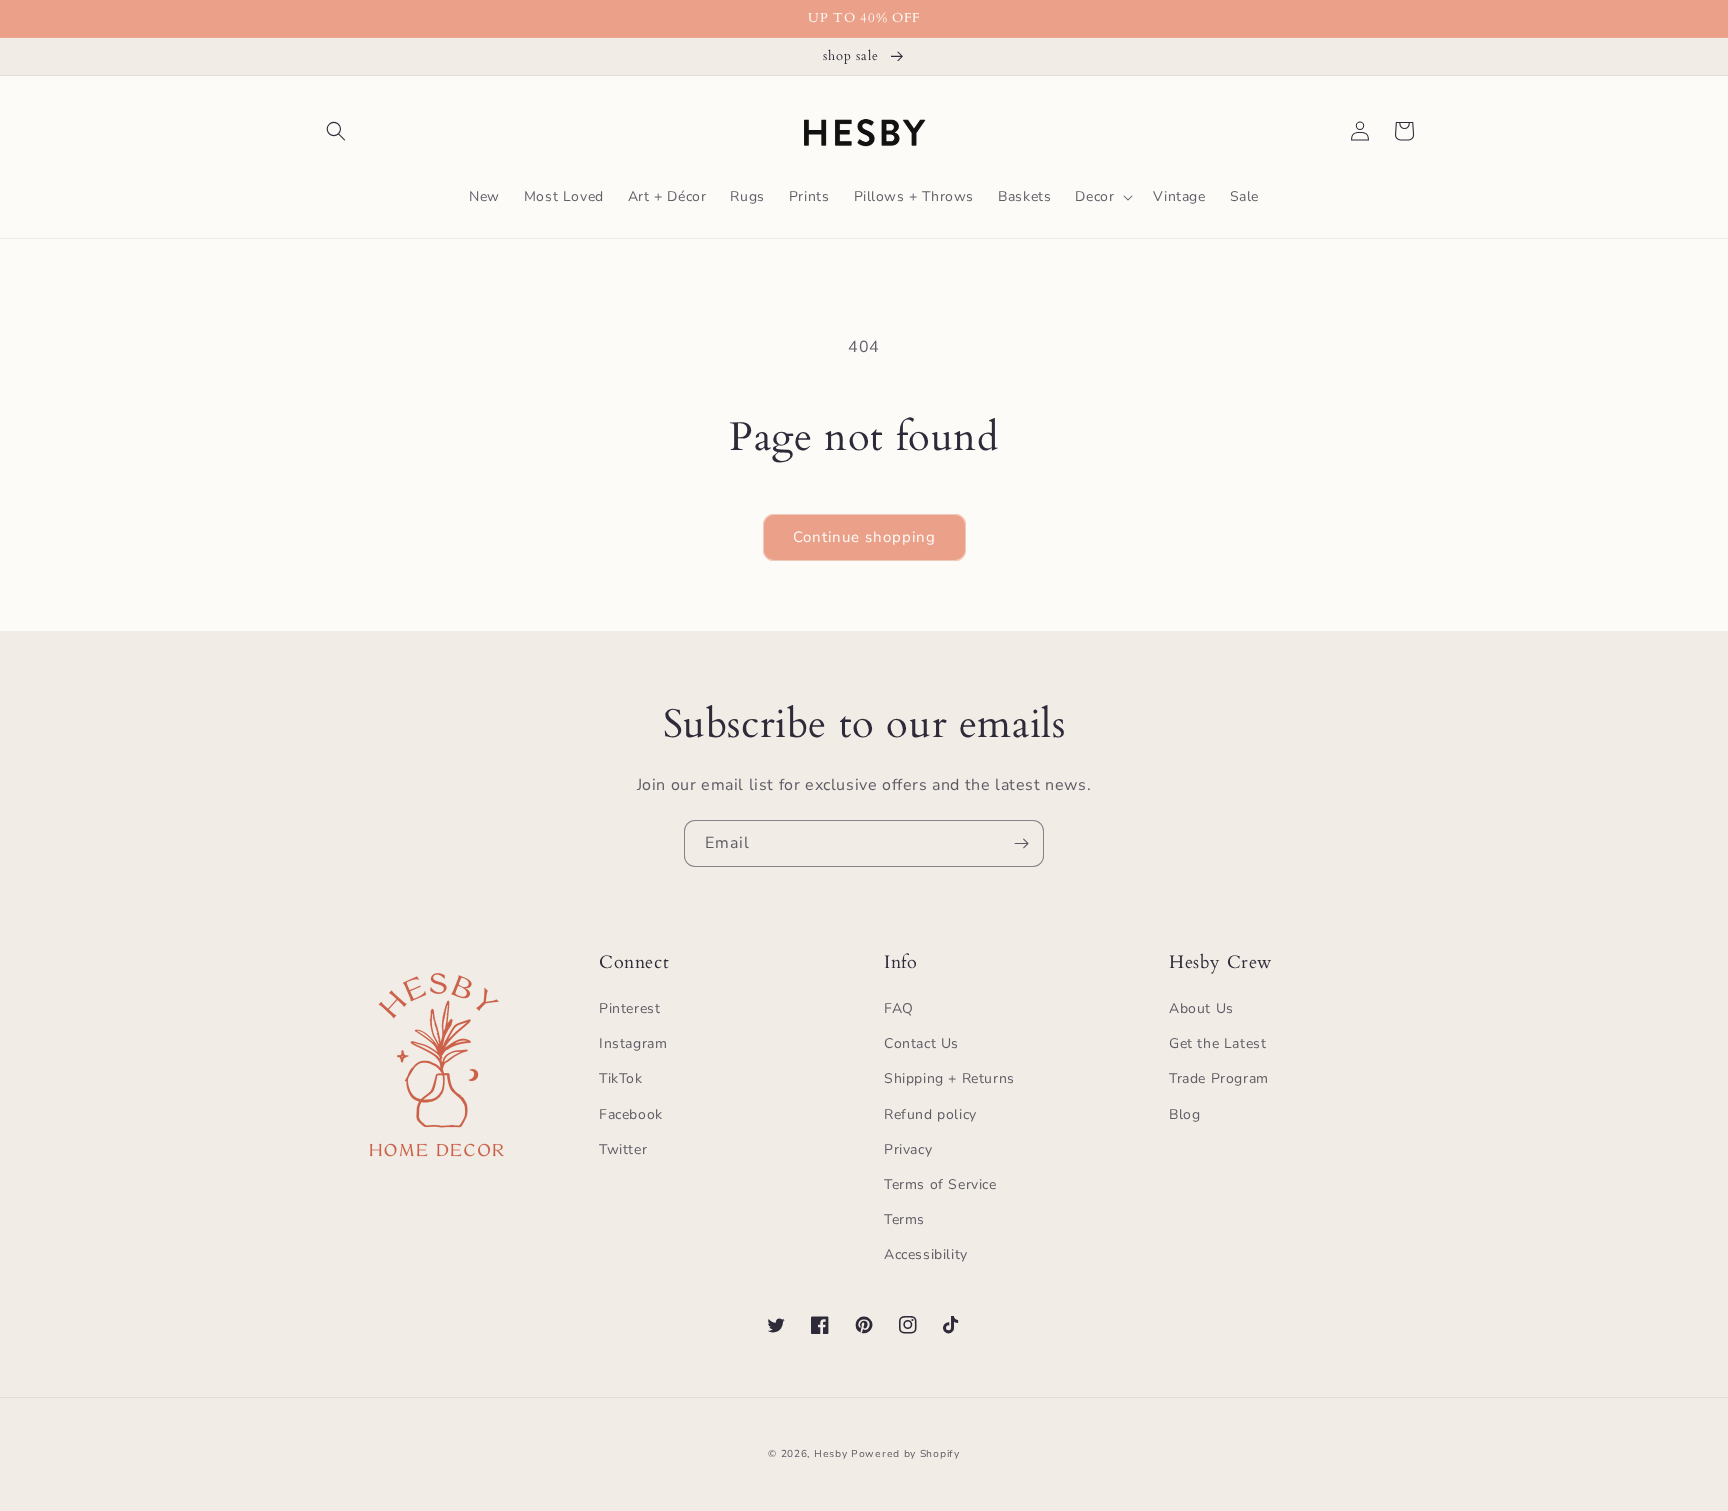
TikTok (621, 1078)
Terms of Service (940, 1184)
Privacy (908, 1149)
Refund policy (930, 1114)
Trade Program (1219, 1078)
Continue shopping (864, 537)
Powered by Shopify (905, 1454)
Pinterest (629, 1008)
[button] (336, 131)
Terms (904, 1219)
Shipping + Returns (949, 1078)
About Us (1201, 1008)
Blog (1184, 1114)
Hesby (831, 1454)
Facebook (631, 1114)
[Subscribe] (1021, 843)
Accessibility (926, 1254)
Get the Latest (1217, 1043)
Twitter (623, 1149)
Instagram (633, 1043)
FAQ (899, 1008)
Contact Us (921, 1043)
